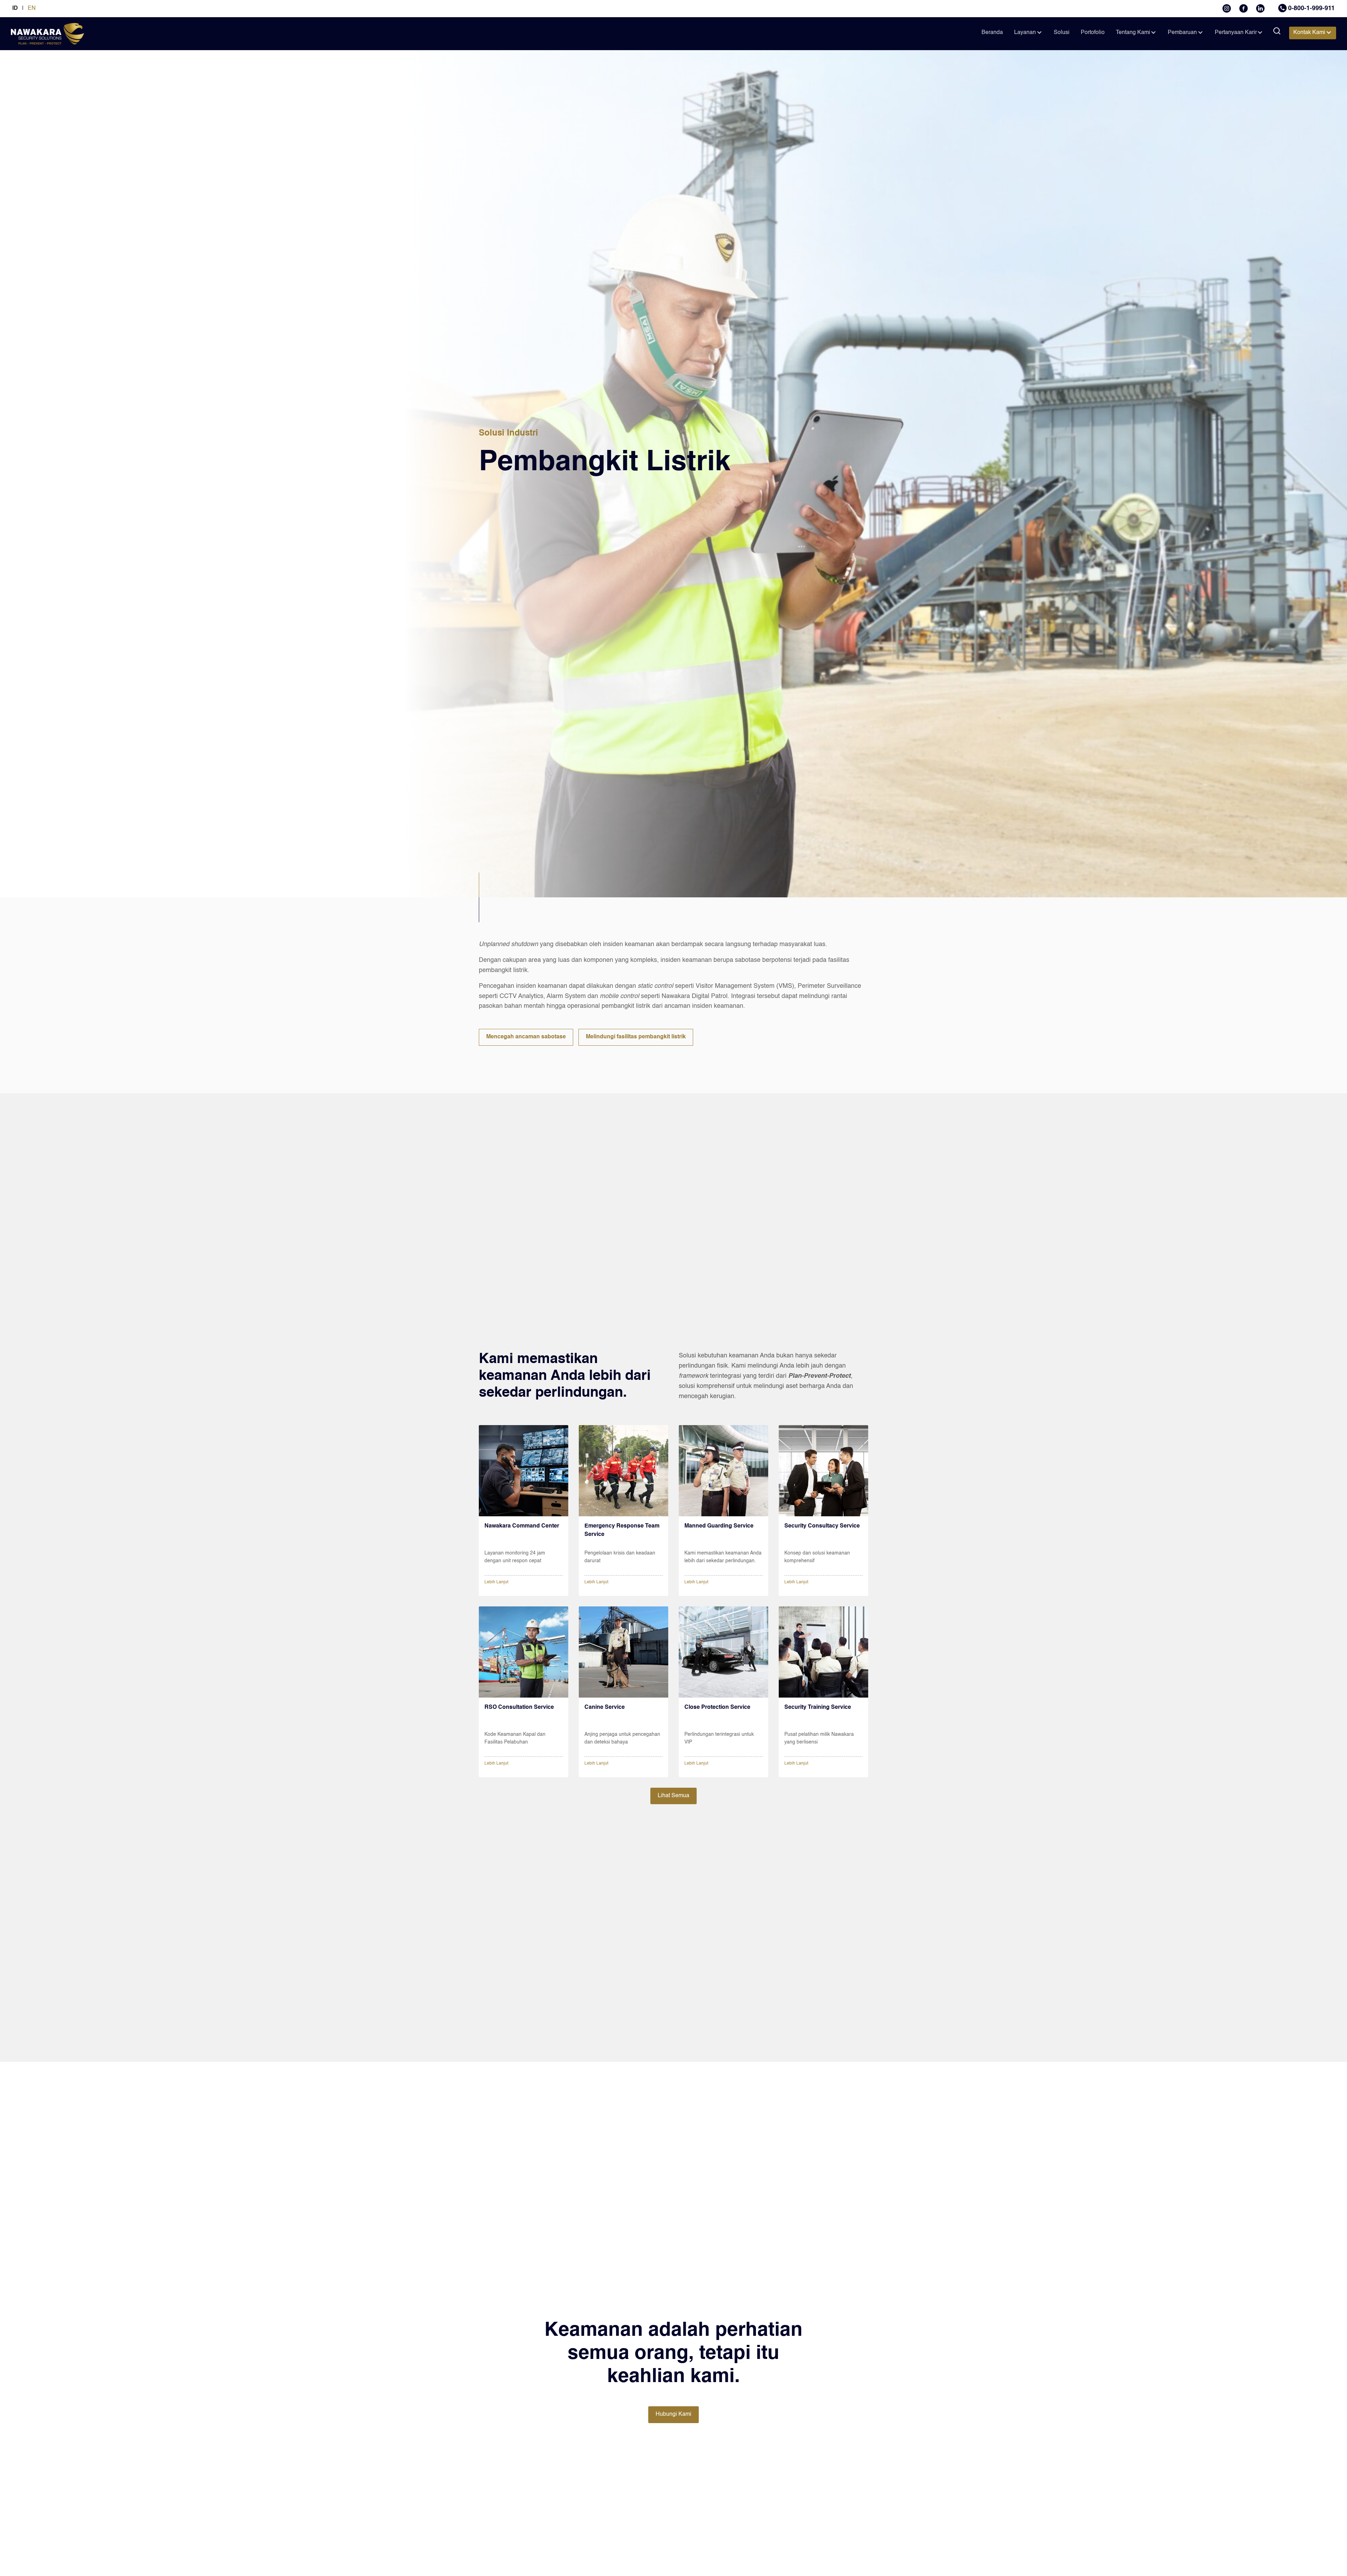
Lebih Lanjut (496, 1582)
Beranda (992, 33)
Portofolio (1093, 33)
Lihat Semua (673, 1796)
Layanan (1025, 33)
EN (32, 8)
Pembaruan (1182, 33)
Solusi (1062, 33)
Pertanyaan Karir (1236, 33)
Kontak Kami (1309, 33)
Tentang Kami (1133, 33)
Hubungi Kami (673, 2414)
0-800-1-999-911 (1311, 8)
